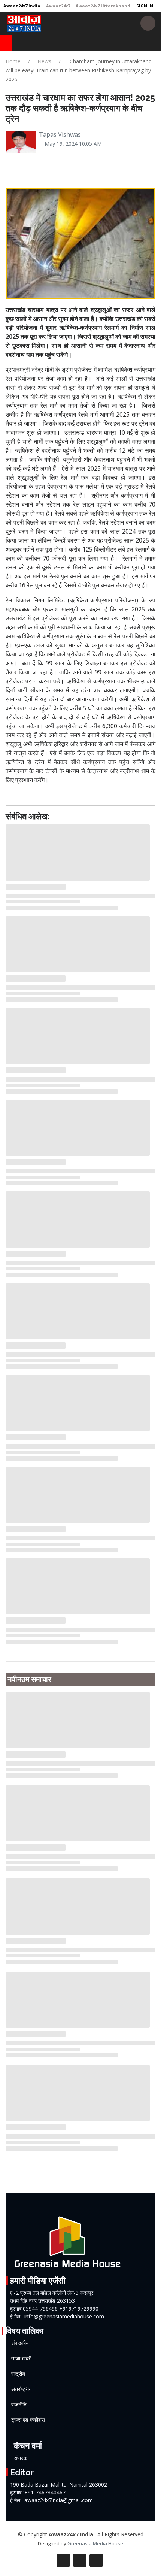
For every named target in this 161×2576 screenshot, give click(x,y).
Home (13, 61)
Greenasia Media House (95, 2543)
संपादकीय (20, 2343)
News (44, 61)
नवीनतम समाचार (29, 1679)
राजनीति (19, 2405)
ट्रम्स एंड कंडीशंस (28, 2420)
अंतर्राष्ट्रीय (22, 2389)
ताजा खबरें (21, 2358)
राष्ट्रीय (18, 2374)
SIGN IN (144, 6)
